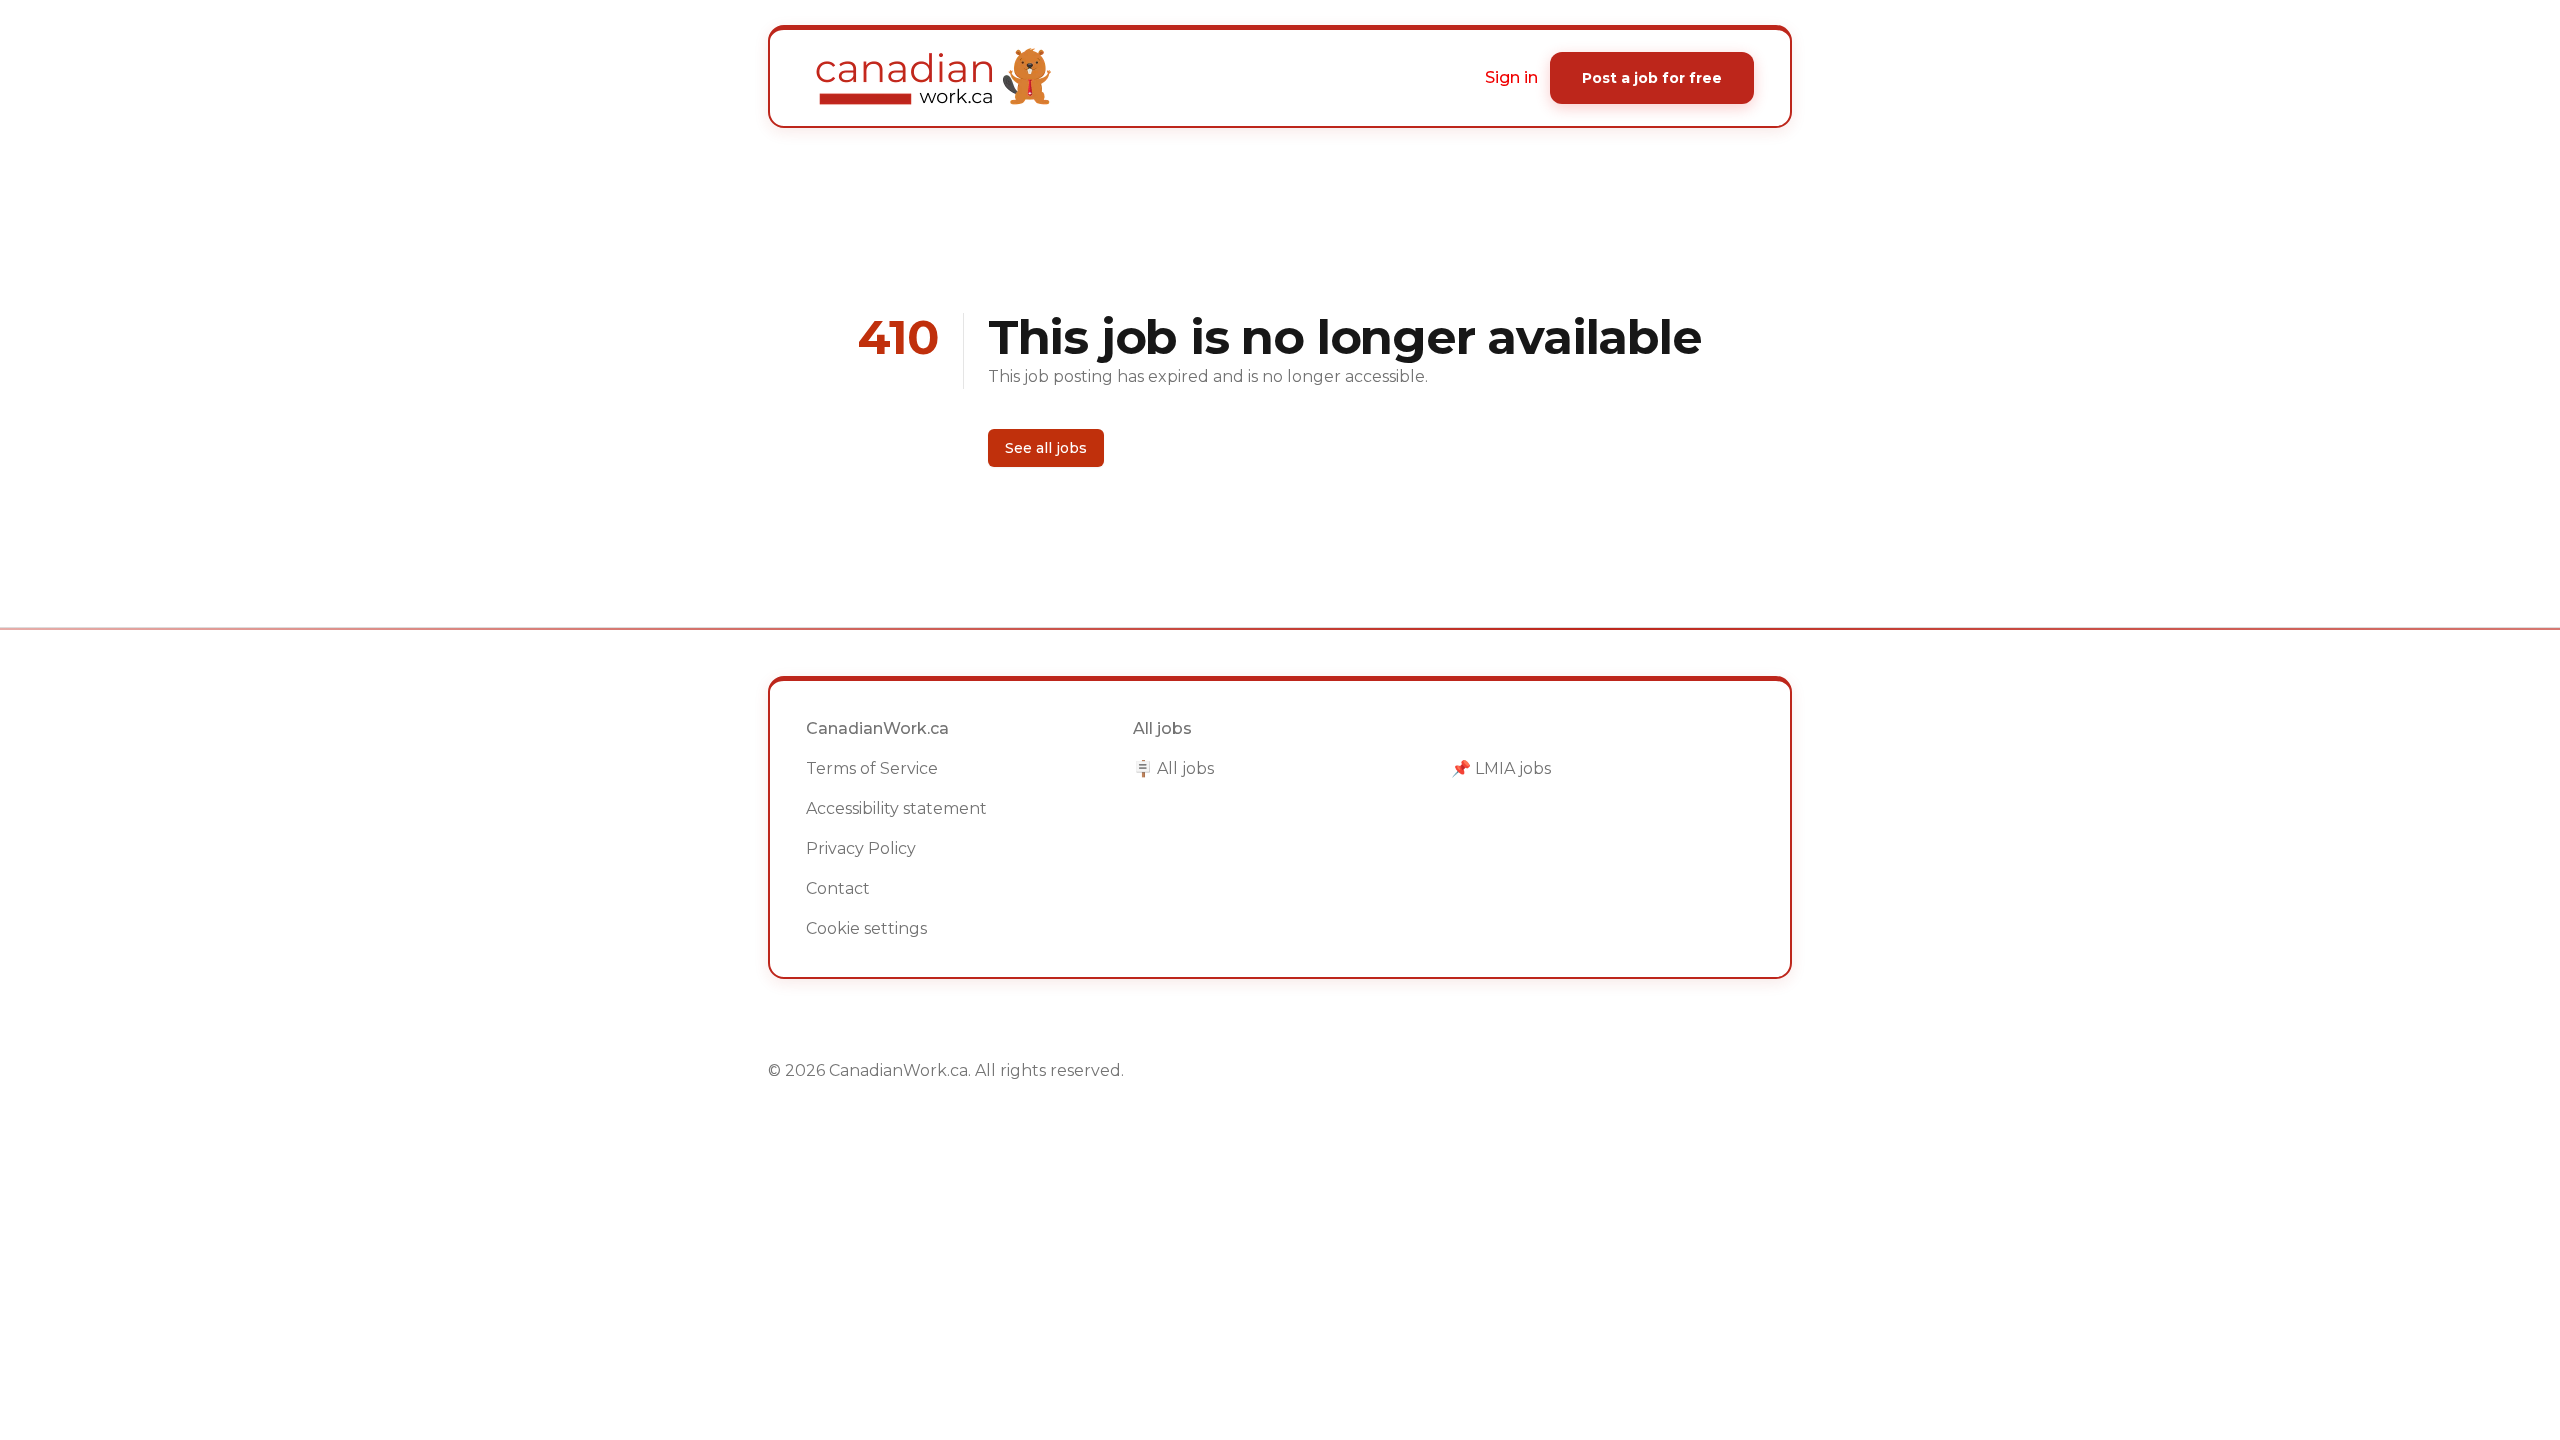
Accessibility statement (896, 808)
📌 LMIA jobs (1501, 768)
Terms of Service (872, 768)
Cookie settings (866, 928)
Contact (838, 888)
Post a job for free (1652, 78)
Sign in (1511, 77)
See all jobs (1046, 448)
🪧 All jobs (1173, 768)
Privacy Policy (861, 848)
